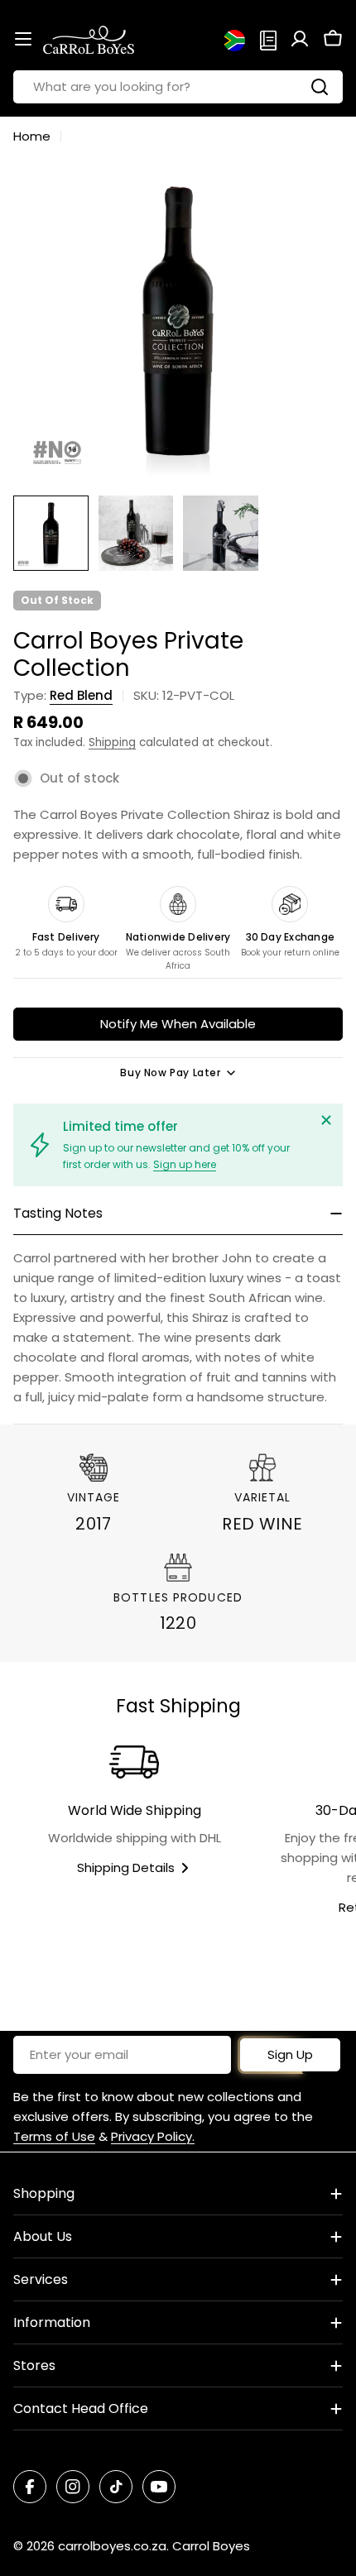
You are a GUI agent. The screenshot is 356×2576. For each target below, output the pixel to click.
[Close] (326, 1120)
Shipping (112, 742)
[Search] (320, 87)
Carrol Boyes (211, 2546)
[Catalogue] (268, 39)
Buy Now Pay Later (170, 1073)
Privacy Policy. (153, 2136)
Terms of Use (54, 2136)
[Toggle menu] (23, 39)
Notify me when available (178, 1024)
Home (32, 136)
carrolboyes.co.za (112, 2546)
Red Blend (81, 695)
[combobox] (178, 87)
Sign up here (185, 1164)
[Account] (300, 39)
